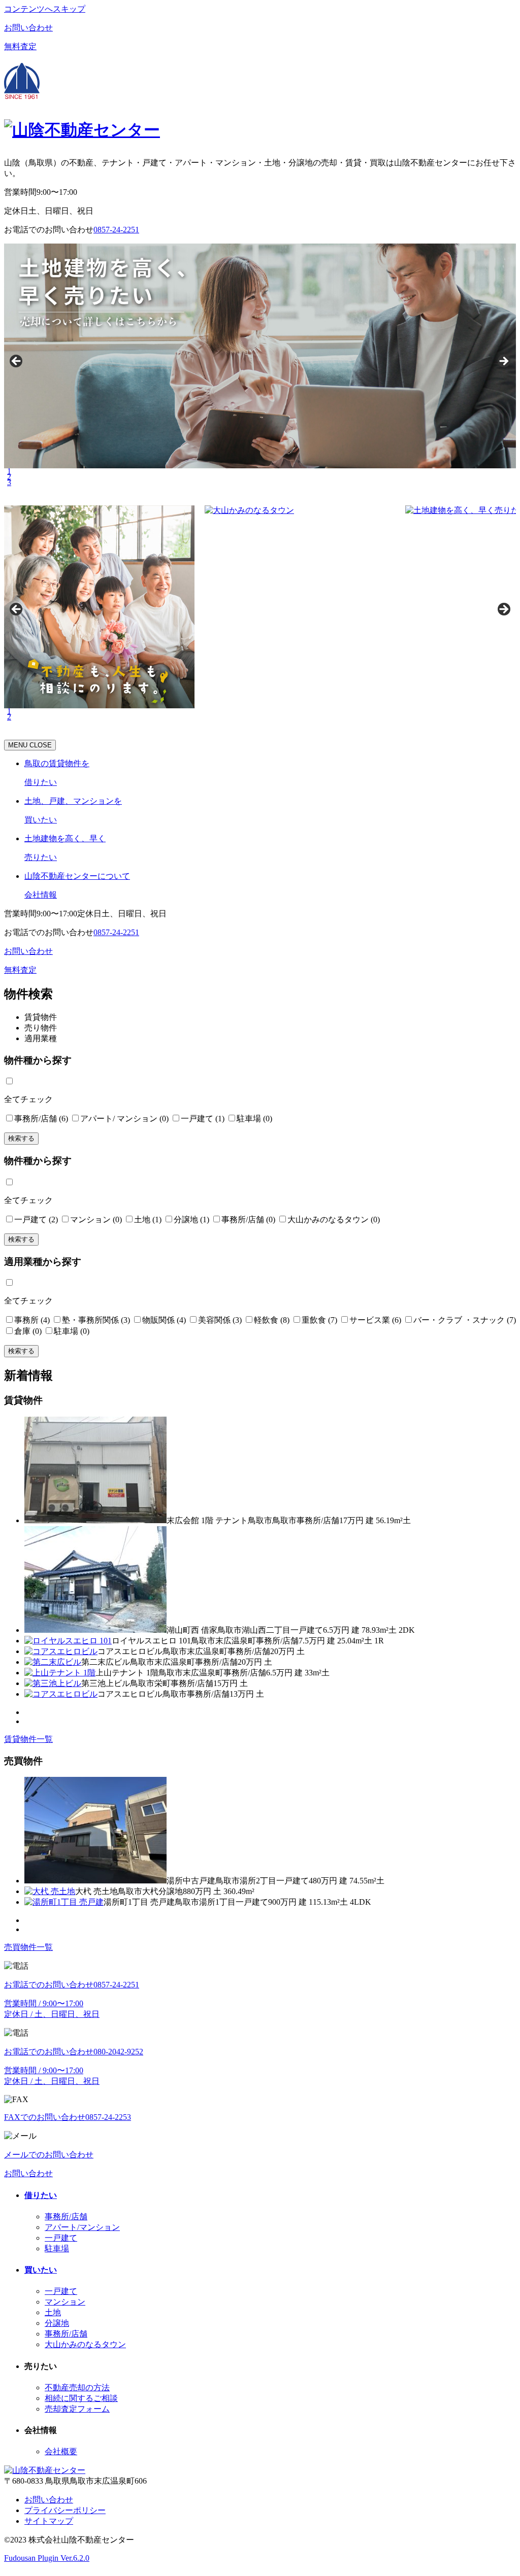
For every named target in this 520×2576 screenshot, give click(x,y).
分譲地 (57, 2323)
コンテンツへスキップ (45, 9)
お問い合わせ (49, 2500)
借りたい (41, 2195)
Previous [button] (17, 362)
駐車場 (57, 2248)
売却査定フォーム (77, 2409)
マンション (65, 2302)
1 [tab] (9, 471)
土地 (53, 2312)
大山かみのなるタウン (85, 2344)
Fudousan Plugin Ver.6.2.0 (47, 2558)
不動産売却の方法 (77, 2388)
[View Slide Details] (220, 607)
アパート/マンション (82, 2227)
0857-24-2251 (116, 932)
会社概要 (61, 2451)
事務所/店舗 (66, 2217)
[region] (260, 364)
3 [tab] (9, 482)
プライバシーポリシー (65, 2510)
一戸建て (61, 2238)
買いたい (41, 2270)
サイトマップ (49, 2521)
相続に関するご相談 (81, 2398)
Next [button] (503, 362)
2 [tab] (9, 477)
